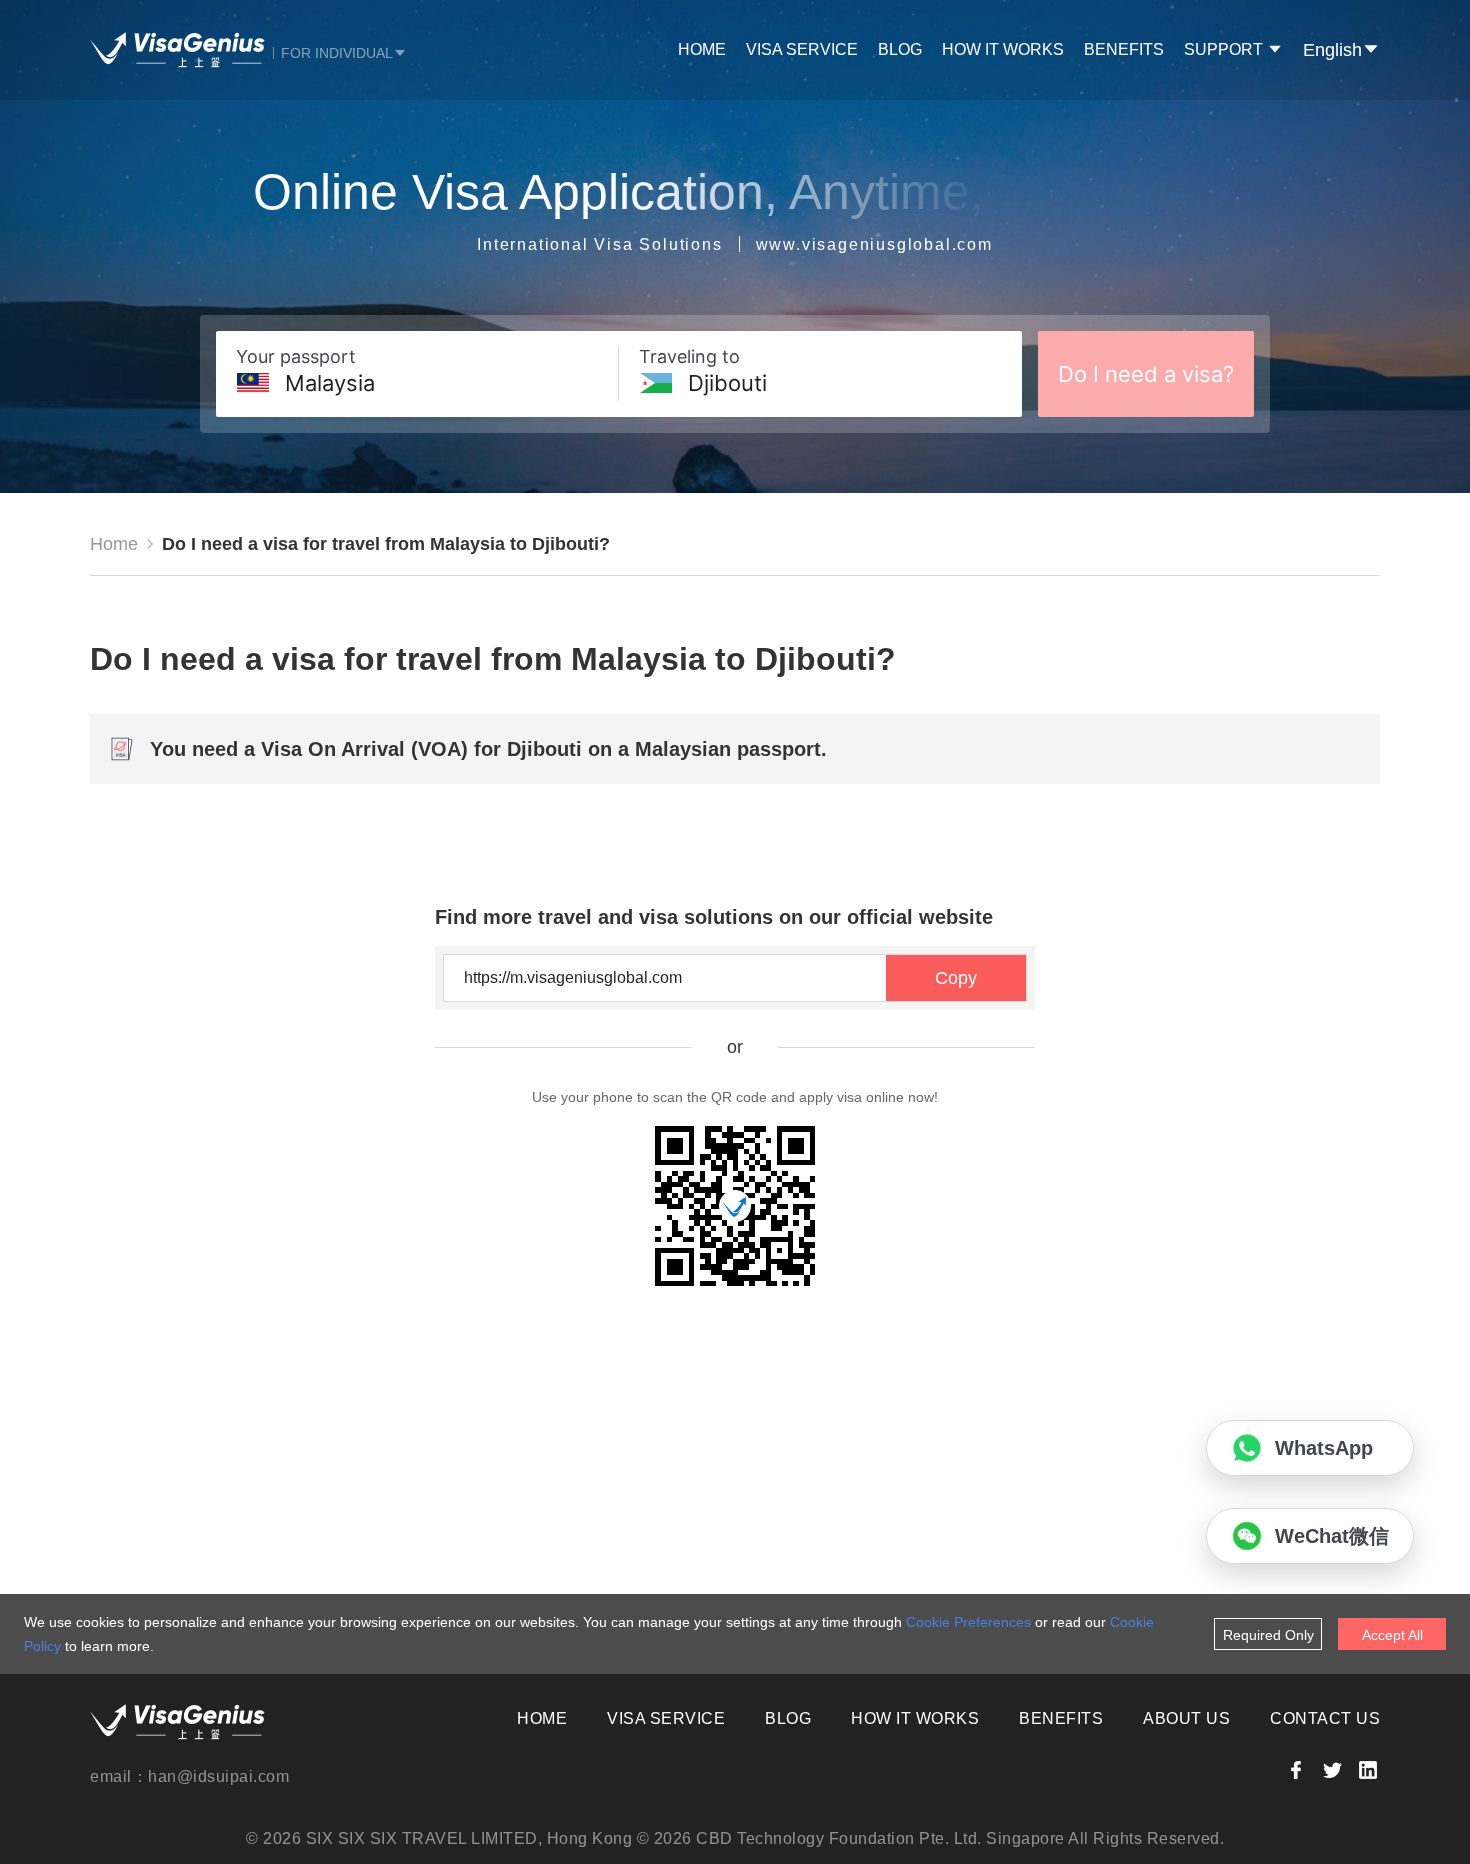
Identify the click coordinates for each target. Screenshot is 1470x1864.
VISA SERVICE (802, 49)
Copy (956, 978)
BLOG (900, 49)
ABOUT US (1186, 1718)
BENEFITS (1124, 49)
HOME (702, 49)
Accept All (1392, 1635)
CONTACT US (1325, 1718)
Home (114, 544)
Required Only (1268, 1635)
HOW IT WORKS (1003, 49)
